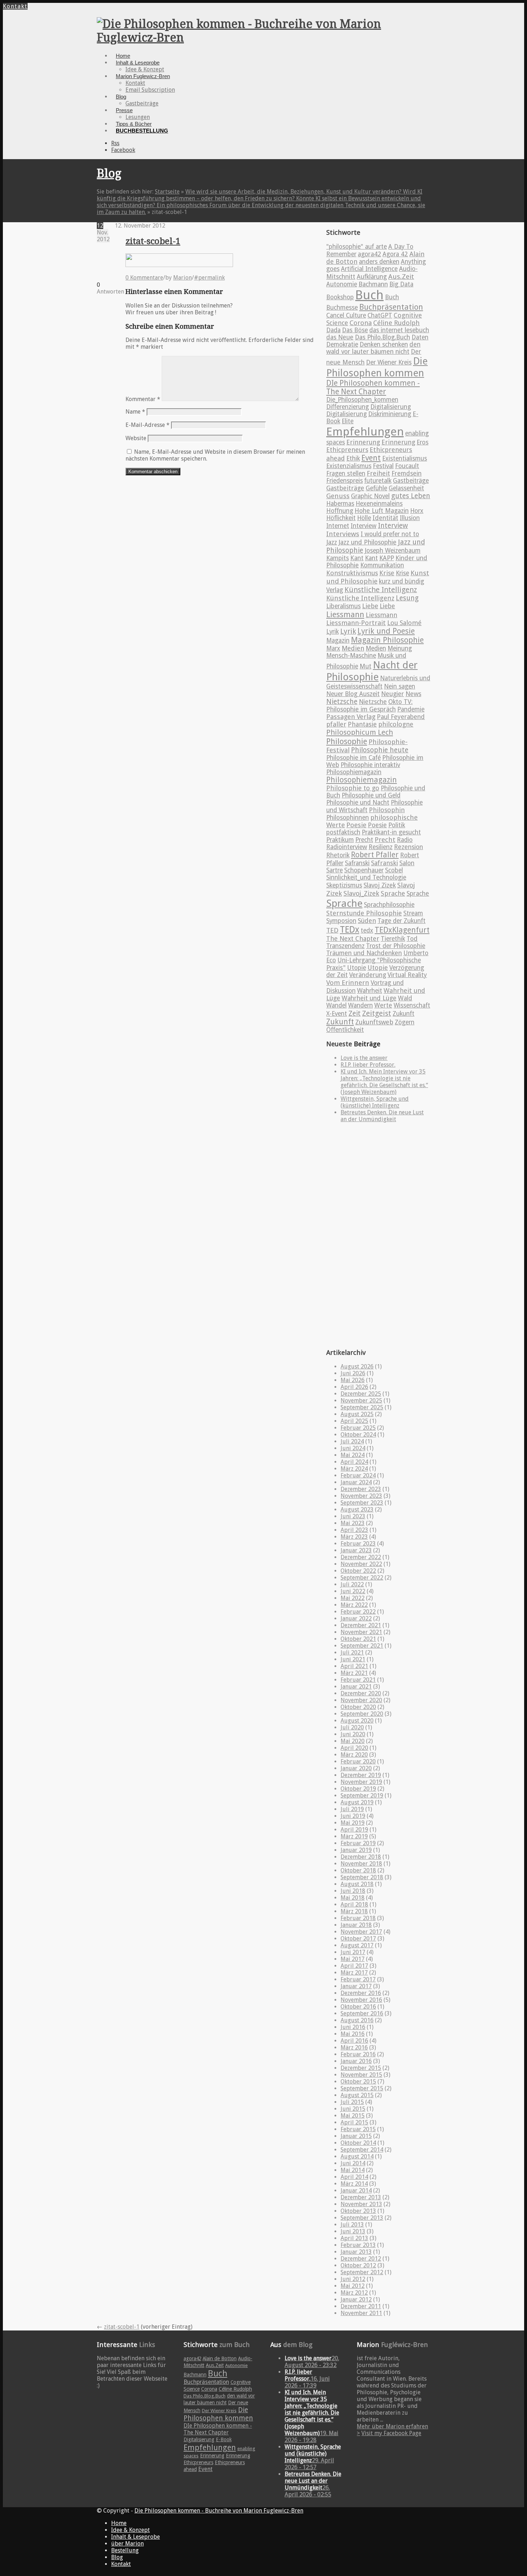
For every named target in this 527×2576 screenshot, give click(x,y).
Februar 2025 (358, 1428)
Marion (182, 278)
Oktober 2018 (358, 1870)
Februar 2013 (358, 2245)
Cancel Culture (346, 315)
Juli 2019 (352, 1809)
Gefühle (376, 488)
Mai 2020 (353, 1741)
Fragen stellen (346, 473)
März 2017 (354, 1973)
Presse (124, 110)
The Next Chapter (353, 939)
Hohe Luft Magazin (382, 511)
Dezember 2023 (361, 1489)
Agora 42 (395, 254)
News (413, 694)
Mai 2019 (353, 1823)
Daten (420, 337)
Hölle (364, 518)
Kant (357, 558)
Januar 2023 (356, 1550)
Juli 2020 (352, 1727)
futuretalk (378, 481)
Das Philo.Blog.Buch (383, 337)
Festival (383, 466)
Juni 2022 (353, 1591)
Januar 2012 (356, 2299)
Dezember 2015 (361, 2068)
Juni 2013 (353, 2231)
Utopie (357, 968)
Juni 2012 (353, 2279)
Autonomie (342, 284)
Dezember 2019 (361, 1775)
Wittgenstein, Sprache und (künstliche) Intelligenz (375, 1102)
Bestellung (125, 2550)
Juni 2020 (353, 1734)
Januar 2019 (356, 1850)
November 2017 (361, 1932)
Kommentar (143, 399)
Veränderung (368, 975)
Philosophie (347, 741)
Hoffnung (340, 511)
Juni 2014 (353, 2163)
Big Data (401, 284)
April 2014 (354, 2177)
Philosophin (387, 810)
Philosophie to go (353, 788)
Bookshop (340, 297)
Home (123, 56)
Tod (412, 939)
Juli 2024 (352, 1441)
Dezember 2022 (361, 1557)
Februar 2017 (358, 1979)
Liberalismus (343, 606)
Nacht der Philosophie (372, 671)
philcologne (396, 724)
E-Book (224, 2439)
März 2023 (354, 1537)
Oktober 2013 (358, 2211)
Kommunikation (382, 565)
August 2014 (357, 2156)
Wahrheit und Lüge (369, 998)
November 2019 (361, 1782)
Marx (333, 648)
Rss (115, 143)
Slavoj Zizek (380, 885)
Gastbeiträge (142, 103)
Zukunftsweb (374, 1022)
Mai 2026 (353, 1380)
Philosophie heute (380, 750)
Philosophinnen (348, 818)
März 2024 (354, 1469)
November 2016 (361, 2000)
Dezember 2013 (361, 2197)
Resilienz (381, 847)
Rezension (409, 847)
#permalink (209, 278)
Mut (365, 666)
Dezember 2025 (361, 1394)
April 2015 (354, 2122)
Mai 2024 (353, 1455)
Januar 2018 (356, 1925)
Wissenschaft (412, 1005)
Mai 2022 (353, 1598)
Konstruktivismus (352, 573)
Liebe (370, 606)
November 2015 (361, 2075)
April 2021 (354, 1666)
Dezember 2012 (361, 2259)
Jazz (332, 542)
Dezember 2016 (361, 1993)
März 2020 (354, 1755)
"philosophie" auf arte (357, 247)
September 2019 (362, 1796)
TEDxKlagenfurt (402, 930)
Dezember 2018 (361, 1857)
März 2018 (354, 1911)
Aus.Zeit (401, 277)
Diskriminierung (390, 414)
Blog (121, 97)
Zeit (355, 1013)
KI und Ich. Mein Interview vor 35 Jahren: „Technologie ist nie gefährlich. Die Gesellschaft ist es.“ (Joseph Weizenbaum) (384, 1082)
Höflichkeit (341, 518)
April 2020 (354, 1748)
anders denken (379, 262)
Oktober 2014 (358, 2143)
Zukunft (403, 1014)
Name (135, 412)
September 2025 (362, 1407)
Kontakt (15, 6)
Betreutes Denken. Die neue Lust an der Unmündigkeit (382, 1116)
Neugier (393, 694)
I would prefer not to (390, 534)
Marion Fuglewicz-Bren (143, 76)
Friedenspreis (345, 481)
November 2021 (361, 1632)
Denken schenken (384, 344)
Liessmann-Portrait (356, 623)
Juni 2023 (353, 1516)
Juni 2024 (353, 1448)
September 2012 (362, 2272)
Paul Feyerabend (401, 717)
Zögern (405, 1022)
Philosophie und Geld (371, 795)
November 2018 (361, 1864)
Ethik (353, 458)
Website (136, 438)
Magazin (338, 641)
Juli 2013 (352, 2225)
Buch (369, 295)
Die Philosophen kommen (377, 367)
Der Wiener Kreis (389, 362)
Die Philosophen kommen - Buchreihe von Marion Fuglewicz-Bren (219, 2511)
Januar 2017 (356, 1986)
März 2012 (354, 2293)
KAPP (387, 558)
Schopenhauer (364, 870)
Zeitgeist (377, 1013)
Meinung (400, 648)
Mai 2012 (353, 2286)
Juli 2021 (352, 1653)
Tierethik (393, 939)
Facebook (123, 150)
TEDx (350, 930)
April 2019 (354, 1830)
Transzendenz (345, 946)
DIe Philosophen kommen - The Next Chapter (373, 387)
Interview (364, 526)
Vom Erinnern (348, 983)
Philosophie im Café (353, 758)
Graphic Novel (370, 496)
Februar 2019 (358, 1843)
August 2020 (357, 1721)
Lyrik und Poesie (386, 631)
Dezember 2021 (361, 1625)
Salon (407, 863)
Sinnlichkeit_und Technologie (366, 877)
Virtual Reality (407, 975)
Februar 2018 (358, 1918)
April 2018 (354, 1904)
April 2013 (354, 2238)
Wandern (360, 1005)
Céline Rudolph (397, 323)
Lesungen (138, 117)
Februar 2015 (358, 2129)
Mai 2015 (353, 2116)
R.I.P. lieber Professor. (368, 1065)
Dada (333, 330)
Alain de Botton (220, 2358)
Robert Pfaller (375, 855)
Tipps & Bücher (134, 124)
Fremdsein (407, 473)
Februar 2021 (358, 1680)
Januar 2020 (356, 1768)
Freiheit (378, 473)
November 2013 (361, 2204)
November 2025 (361, 1401)
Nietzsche (342, 702)
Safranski (357, 863)
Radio (405, 840)
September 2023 (362, 1503)
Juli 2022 (352, 1584)
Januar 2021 (356, 1687)
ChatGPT (380, 315)
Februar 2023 (358, 1544)
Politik (397, 825)
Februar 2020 (358, 1761)
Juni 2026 (353, 1373)
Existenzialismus (349, 466)
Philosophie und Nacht (358, 803)
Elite (348, 421)
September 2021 (362, 1646)
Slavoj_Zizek (361, 893)
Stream (413, 913)
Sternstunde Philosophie (364, 913)
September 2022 (362, 1578)
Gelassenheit (406, 488)
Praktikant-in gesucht (391, 832)
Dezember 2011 (361, 2306)
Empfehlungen (365, 432)
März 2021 (354, 1673)
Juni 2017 (353, 1952)
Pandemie (411, 709)
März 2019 (354, 1836)
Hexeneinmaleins (379, 504)
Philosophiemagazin (354, 772)
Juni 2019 (353, 1816)
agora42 (369, 254)
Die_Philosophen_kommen (362, 400)
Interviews (343, 534)
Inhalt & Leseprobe (138, 63)
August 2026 (357, 1366)
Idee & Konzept (145, 69)
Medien (353, 648)
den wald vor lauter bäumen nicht (373, 348)
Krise (387, 573)
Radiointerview (347, 847)
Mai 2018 (353, 1898)
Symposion (341, 921)
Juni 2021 (353, 1659)
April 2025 (354, 1421)
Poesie (356, 825)
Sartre (334, 870)
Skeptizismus (344, 885)
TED (332, 930)
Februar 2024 (358, 1475)
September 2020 (362, 1714)
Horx (417, 511)
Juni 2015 (353, 2109)
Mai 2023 (353, 1523)
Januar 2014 (356, 2191)
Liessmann (345, 614)
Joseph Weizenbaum (393, 551)
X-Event (337, 1014)
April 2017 (354, 1966)
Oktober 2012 (358, 2265)
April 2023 (354, 1530)
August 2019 (357, 1802)
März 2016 (354, 2048)
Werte (383, 1005)
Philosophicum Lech (360, 732)
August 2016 (357, 2020)
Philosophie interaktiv (370, 765)
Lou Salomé (404, 623)
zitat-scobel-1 (153, 241)
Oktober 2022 (358, 1571)
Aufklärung (372, 277)
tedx (367, 930)
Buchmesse (342, 308)
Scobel (394, 870)
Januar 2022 (356, 1618)
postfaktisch (343, 832)
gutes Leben (411, 496)
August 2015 (357, 2095)
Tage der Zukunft (402, 921)
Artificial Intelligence (369, 269)
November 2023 (361, 1496)
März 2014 (354, 2184)
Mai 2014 (353, 2170)
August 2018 (357, 1884)
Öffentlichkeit (345, 1030)
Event (371, 458)
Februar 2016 (358, 2054)
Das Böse (355, 330)
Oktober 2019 (358, 1789)
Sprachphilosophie (389, 905)
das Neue (340, 337)
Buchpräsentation (391, 307)
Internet (338, 526)
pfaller (336, 724)
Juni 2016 (353, 2027)
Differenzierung (348, 407)
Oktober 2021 (358, 1639)
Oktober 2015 (358, 2082)
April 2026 (354, 1387)
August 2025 (357, 1414)
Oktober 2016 (358, 2007)
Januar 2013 (356, 2252)
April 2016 (354, 2041)
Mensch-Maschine (351, 656)
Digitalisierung (391, 407)
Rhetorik (338, 855)
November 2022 (361, 1564)
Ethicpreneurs (347, 450)
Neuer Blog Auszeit (353, 694)
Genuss (338, 496)
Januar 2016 (356, 2061)
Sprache (393, 893)
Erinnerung (363, 442)
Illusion (410, 518)
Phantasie (362, 724)
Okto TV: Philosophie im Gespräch (369, 706)
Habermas (340, 504)
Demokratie (342, 344)
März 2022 (354, 1605)
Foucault (407, 466)
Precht (364, 840)
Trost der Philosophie (396, 946)
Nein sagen (400, 686)
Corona (361, 323)
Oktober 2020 (358, 1707)
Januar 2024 (356, 1482)
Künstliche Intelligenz (381, 590)
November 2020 (361, 1700)
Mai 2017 (353, 1959)
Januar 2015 (356, 2136)
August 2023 (357, 1510)
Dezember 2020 (361, 1693)
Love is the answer (364, 1058)
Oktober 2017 (358, 1939)
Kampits (338, 558)
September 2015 (362, 2088)
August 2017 (357, 1945)
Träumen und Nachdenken (364, 953)
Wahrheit (370, 991)
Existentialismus (405, 458)
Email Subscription (150, 90)
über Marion (127, 2544)
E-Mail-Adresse (148, 425)
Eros (422, 442)
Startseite (167, 192)
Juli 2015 (352, 2102)
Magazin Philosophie (387, 640)
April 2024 (354, 1462)
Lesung (407, 598)
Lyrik (333, 632)
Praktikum (340, 840)
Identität (385, 518)
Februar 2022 (358, 1612)
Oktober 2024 (358, 1435)
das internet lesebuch (399, 330)
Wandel (336, 1005)
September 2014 (362, 2150)
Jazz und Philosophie (367, 542)
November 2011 (361, 2313)
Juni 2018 (353, 1891)
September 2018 (362, 1877)
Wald (405, 998)
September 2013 (362, 2218)
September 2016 (362, 2013)
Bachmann (373, 284)
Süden (367, 921)
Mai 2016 (353, 2034)
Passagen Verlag (351, 717)
